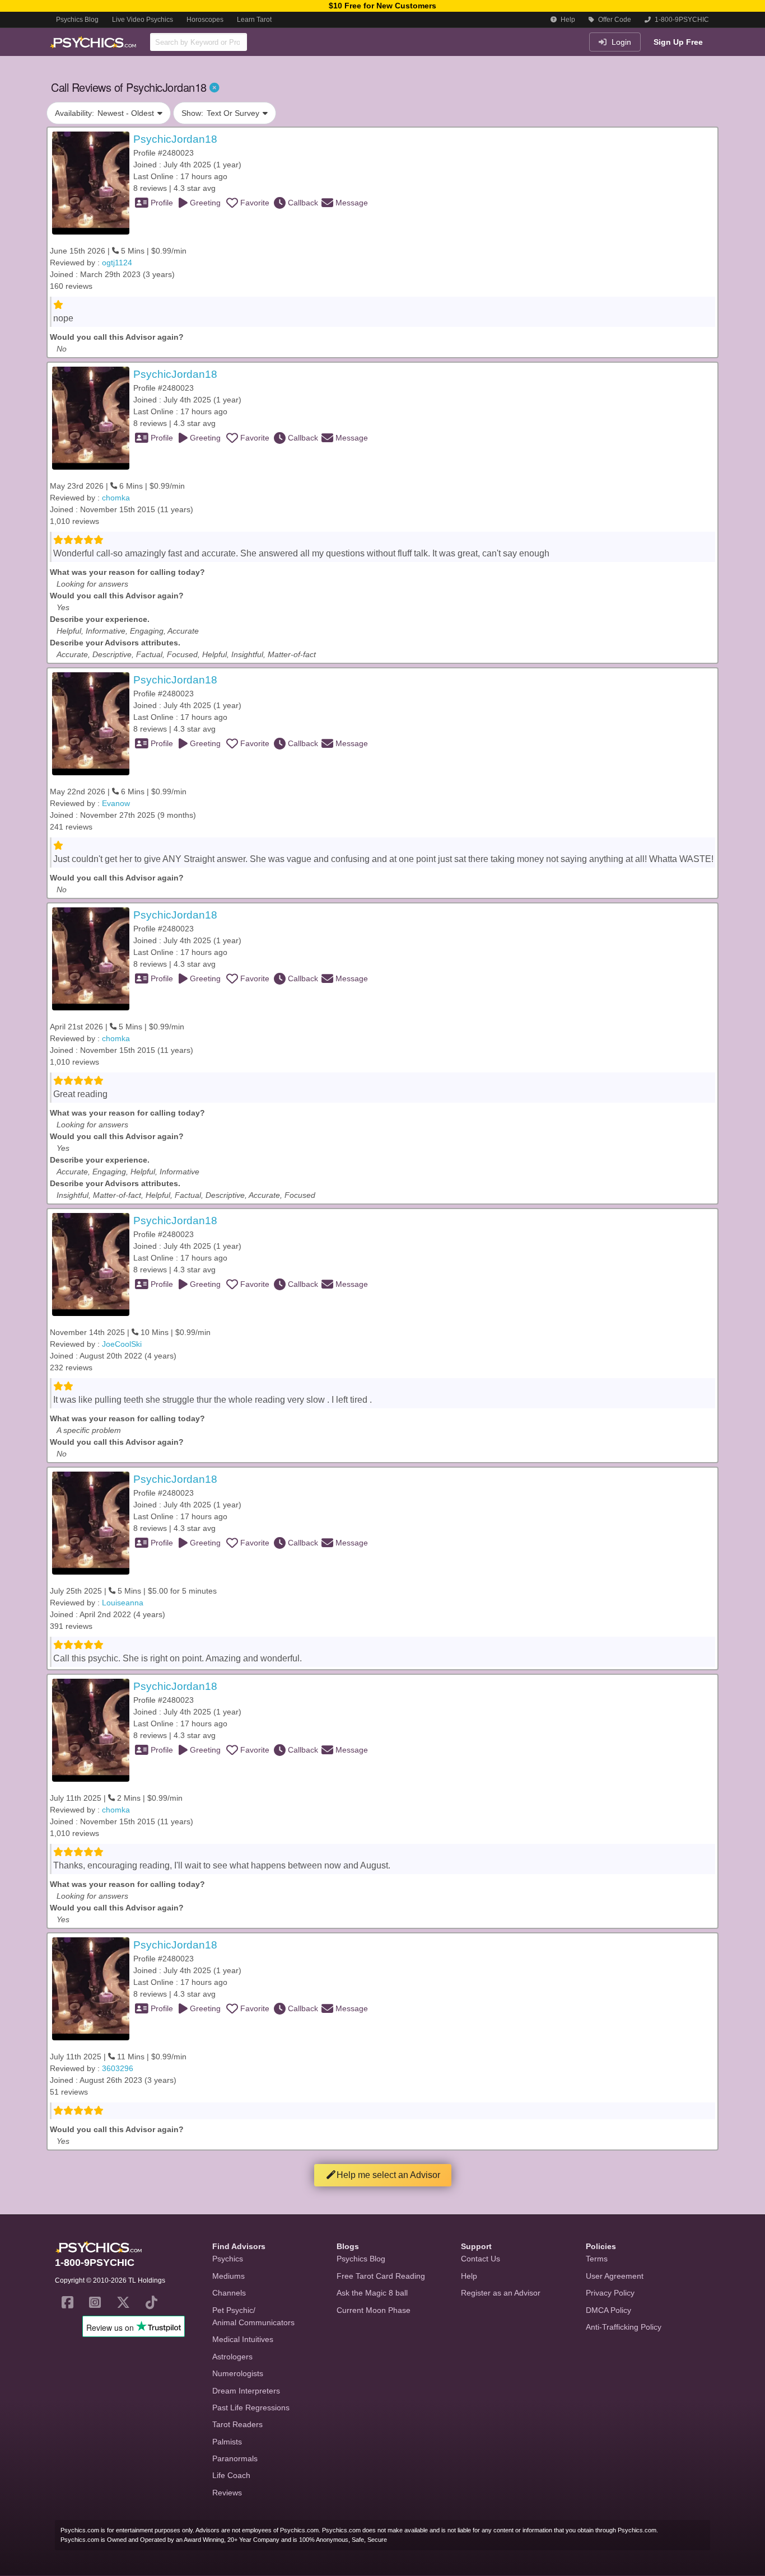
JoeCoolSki (122, 1344)
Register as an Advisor (501, 2293)
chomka (116, 498)
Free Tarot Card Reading (381, 2276)
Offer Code (614, 20)
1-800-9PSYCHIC (681, 20)
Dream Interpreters (246, 2391)
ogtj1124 (117, 263)
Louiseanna (123, 1603)
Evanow (116, 803)
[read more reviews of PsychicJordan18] (91, 182)
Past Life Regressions (251, 2408)
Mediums (228, 2276)
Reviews (227, 2493)
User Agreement (615, 2276)
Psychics (228, 2259)
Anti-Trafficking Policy (624, 2327)
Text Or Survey (220, 113)
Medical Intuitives (243, 2339)
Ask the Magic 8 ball (372, 2293)
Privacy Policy (610, 2293)
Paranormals (235, 2458)
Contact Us (481, 2259)
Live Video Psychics (143, 20)
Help (567, 20)
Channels (229, 2293)
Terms (597, 2259)
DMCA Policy (608, 2310)
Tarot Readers (237, 2424)
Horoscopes (205, 20)
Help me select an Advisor (388, 2175)
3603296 (118, 2068)
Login (620, 42)
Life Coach (231, 2475)
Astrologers (232, 2357)
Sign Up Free (678, 42)
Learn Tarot (254, 20)
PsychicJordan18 (175, 139)
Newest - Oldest (104, 113)
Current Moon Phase (374, 2310)
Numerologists (238, 2373)
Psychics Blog (77, 20)
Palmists (227, 2442)
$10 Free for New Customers (382, 6)
